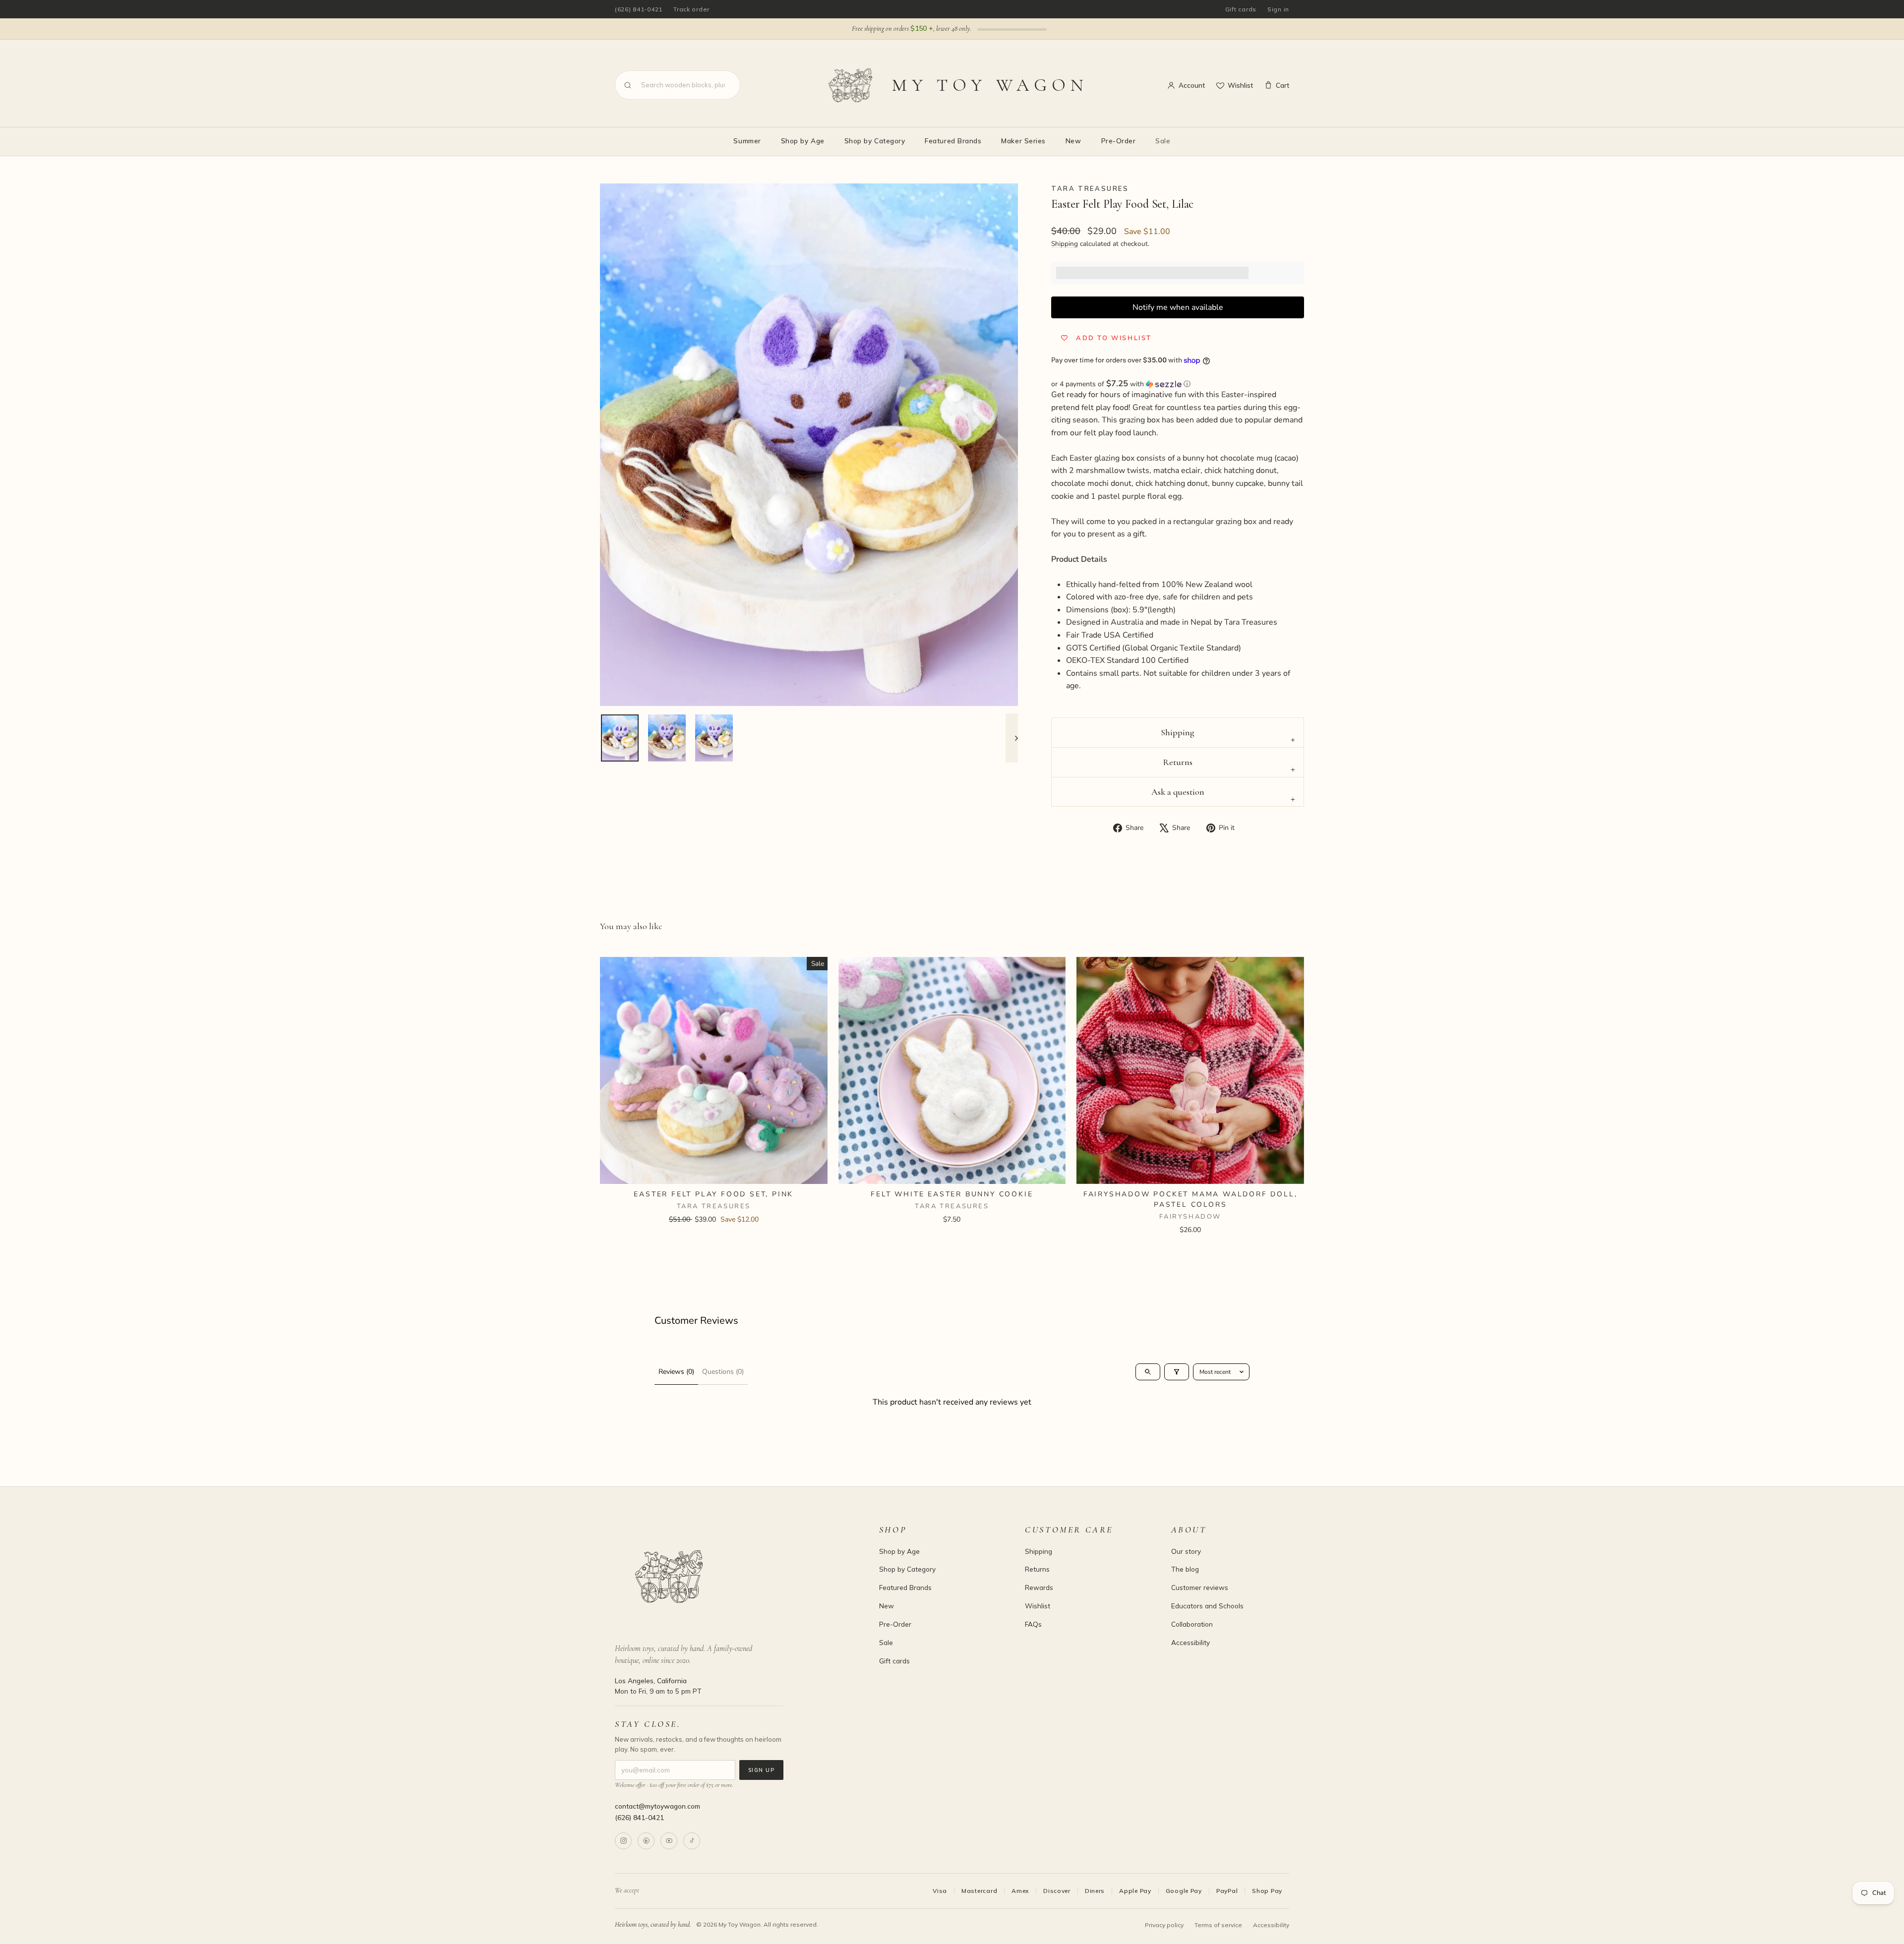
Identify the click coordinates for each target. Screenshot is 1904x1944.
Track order (691, 9)
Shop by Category (875, 141)
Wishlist (1240, 85)
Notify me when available (1178, 307)
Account (1192, 85)
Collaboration (1192, 1624)
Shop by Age (803, 141)
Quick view (714, 1172)
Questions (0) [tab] (723, 1372)
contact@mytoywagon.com (657, 1806)
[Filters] (1177, 1372)
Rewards (1039, 1587)
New (1073, 141)
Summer (747, 141)
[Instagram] (623, 1841)
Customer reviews (1200, 1587)
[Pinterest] (646, 1841)
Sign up (761, 1770)
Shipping (1065, 244)
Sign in (1278, 9)
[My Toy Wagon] (733, 1577)
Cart (1282, 85)
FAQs (1033, 1624)
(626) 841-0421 (639, 9)
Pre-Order (1119, 141)
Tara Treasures (1090, 188)
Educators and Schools (1207, 1606)
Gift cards (1241, 9)
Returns (1178, 762)
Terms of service (1218, 1925)
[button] (1178, 384)
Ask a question (1178, 792)
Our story (1186, 1551)
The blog (1185, 1569)
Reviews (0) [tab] (676, 1372)
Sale (1163, 141)
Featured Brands (953, 141)
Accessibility (1190, 1642)
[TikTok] (692, 1841)
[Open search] (1148, 1372)
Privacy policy (1164, 1925)
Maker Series (1023, 141)
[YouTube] (669, 1841)
